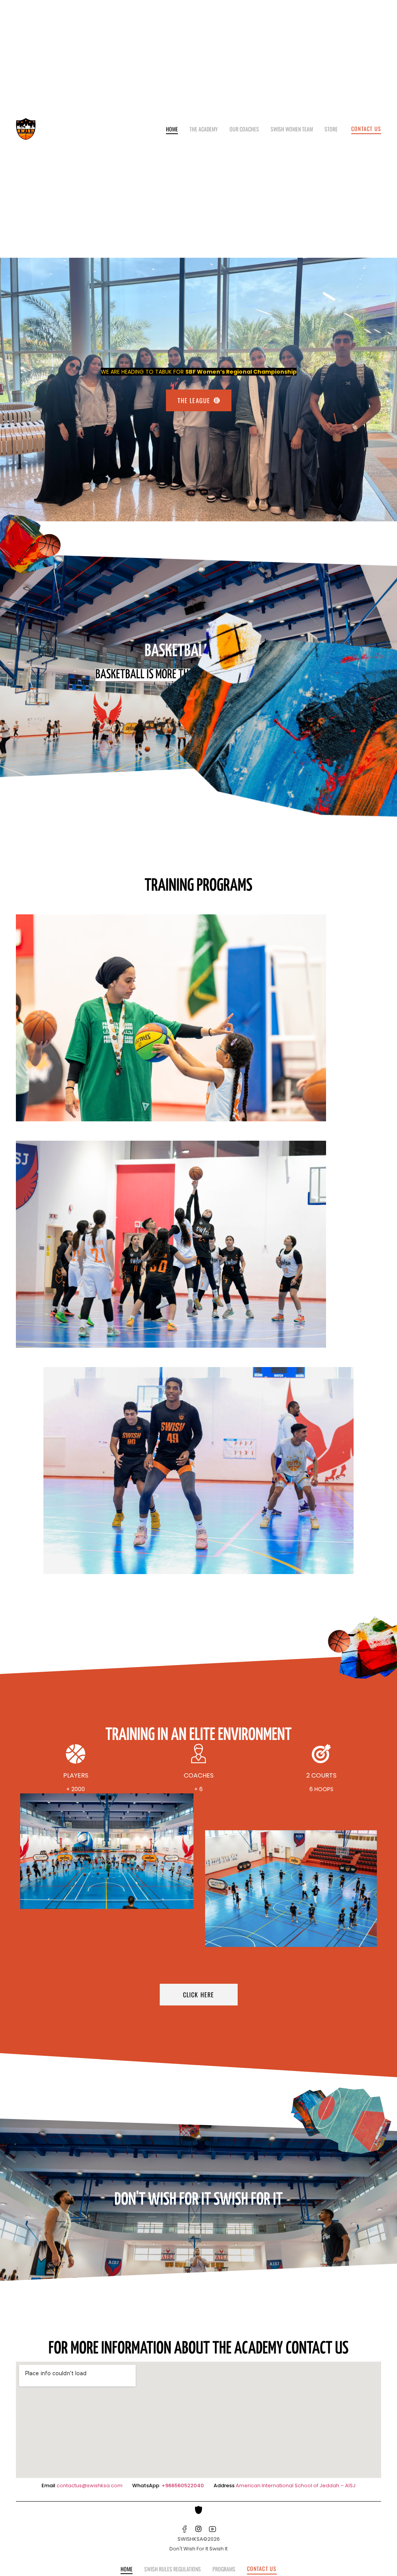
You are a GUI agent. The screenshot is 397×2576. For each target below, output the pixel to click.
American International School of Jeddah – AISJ (296, 2485)
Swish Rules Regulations (173, 2569)
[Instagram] (198, 2529)
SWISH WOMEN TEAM (292, 129)
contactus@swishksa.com (90, 2485)
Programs (224, 2569)
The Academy (204, 129)
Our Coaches (244, 129)
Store (331, 129)
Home (172, 129)
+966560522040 (183, 2485)
